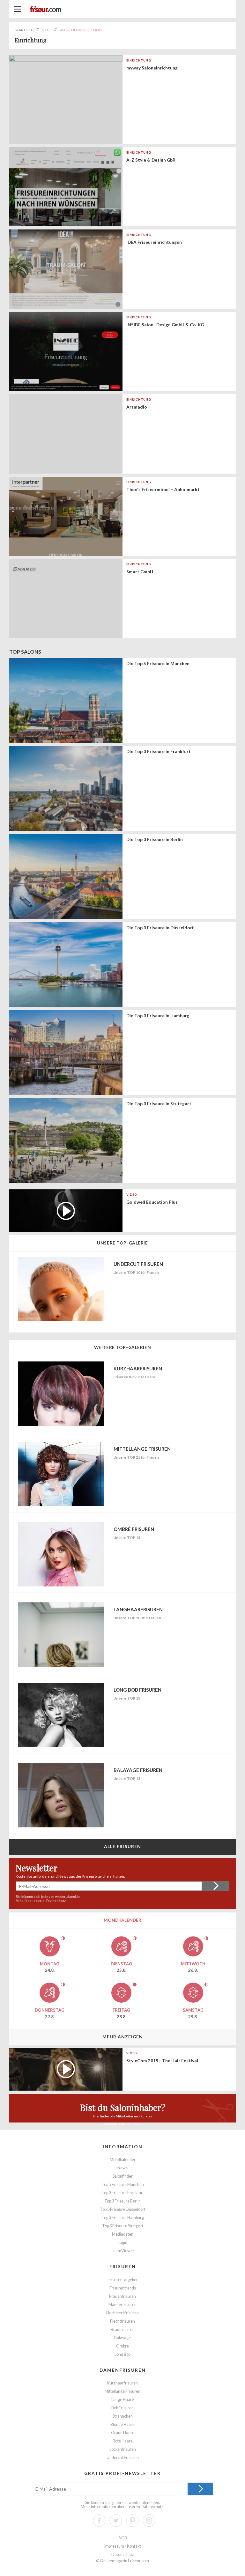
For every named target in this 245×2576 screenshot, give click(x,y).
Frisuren (123, 2266)
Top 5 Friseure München (123, 2184)
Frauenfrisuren (122, 2296)
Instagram (149, 2521)
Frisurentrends (123, 2288)
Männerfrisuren (122, 2305)
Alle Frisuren (123, 1846)
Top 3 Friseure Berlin (122, 2201)
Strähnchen (123, 2416)
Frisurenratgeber (123, 2280)
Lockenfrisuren (123, 2449)
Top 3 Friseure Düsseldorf (123, 2209)
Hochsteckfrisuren (122, 2313)
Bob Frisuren (122, 2408)
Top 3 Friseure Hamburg (123, 2218)
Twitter (116, 2521)
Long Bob (122, 2354)
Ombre (122, 2346)
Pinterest (132, 2521)
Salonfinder (123, 2176)
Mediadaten (123, 2234)
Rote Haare (123, 2441)
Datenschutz (56, 1901)
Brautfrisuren (123, 2329)
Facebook (99, 2521)
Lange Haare (123, 2400)
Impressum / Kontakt (122, 2546)
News (122, 2168)
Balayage (122, 2338)
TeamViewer (122, 2251)
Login (122, 2242)
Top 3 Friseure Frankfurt (123, 2193)
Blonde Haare (122, 2424)
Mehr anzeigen (123, 2037)
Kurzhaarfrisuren (122, 2383)
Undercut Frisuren (123, 2458)
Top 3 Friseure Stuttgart (123, 2226)
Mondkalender (123, 2160)
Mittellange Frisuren (122, 2391)
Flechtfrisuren (122, 2321)
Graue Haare (123, 2433)
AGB (123, 2538)
